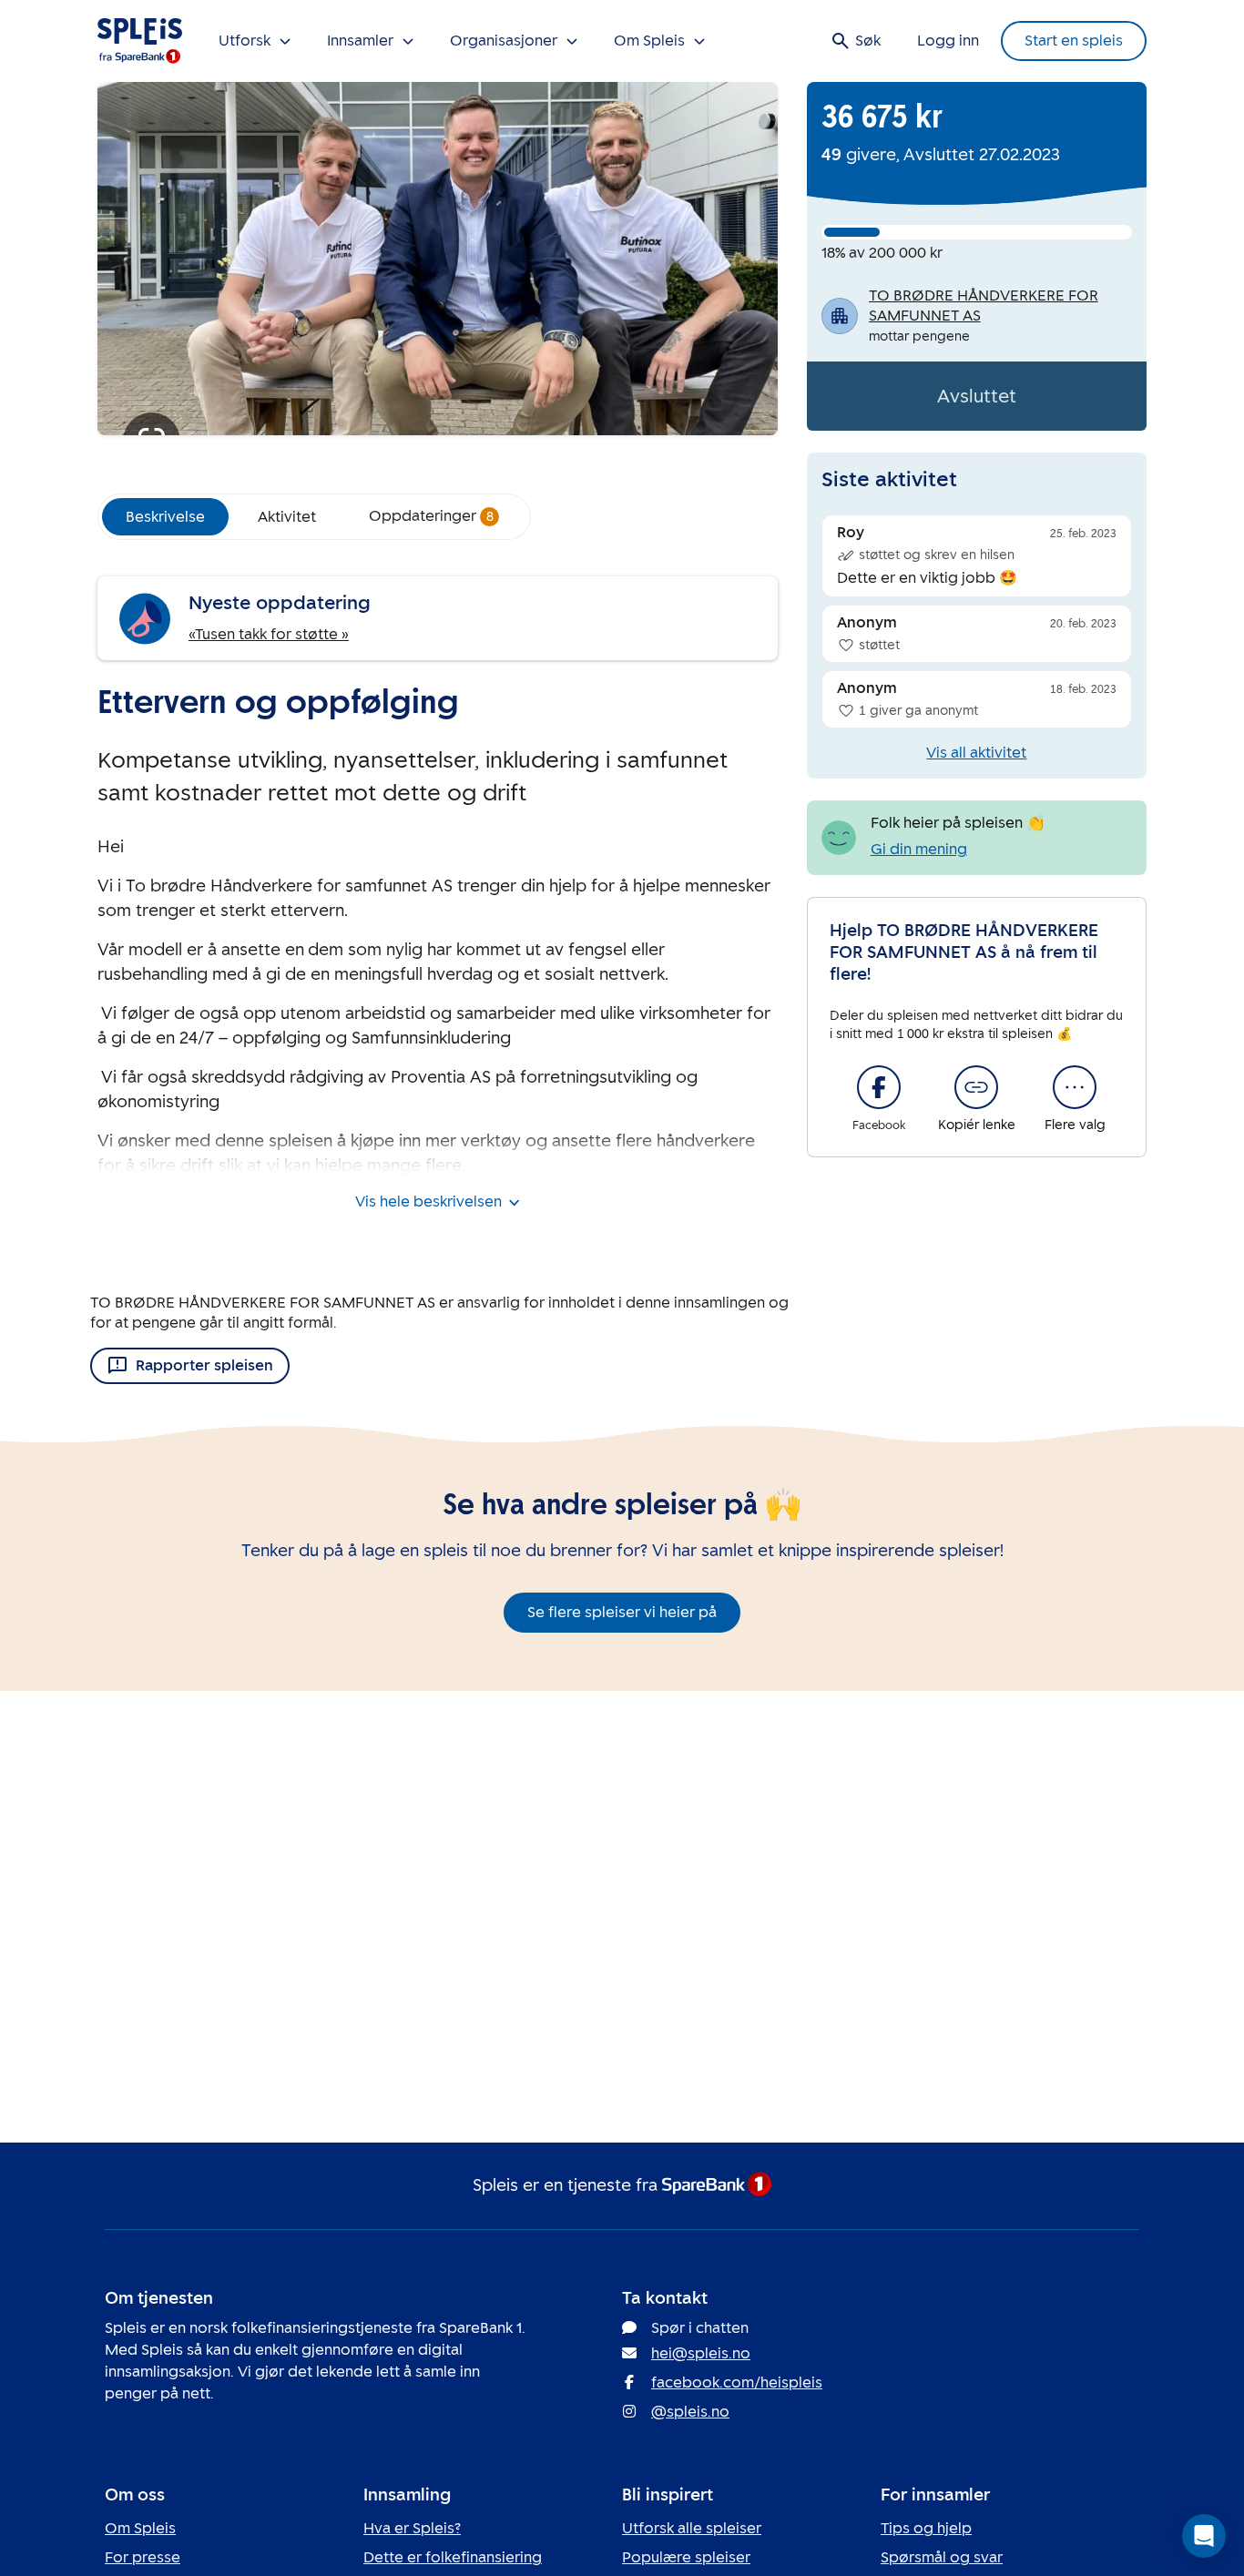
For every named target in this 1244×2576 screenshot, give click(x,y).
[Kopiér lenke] (976, 1087)
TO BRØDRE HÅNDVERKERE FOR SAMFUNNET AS (984, 305)
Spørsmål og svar (942, 2557)
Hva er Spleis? (412, 2528)
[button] (1204, 2536)
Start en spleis (1074, 41)
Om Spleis (140, 2528)
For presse (143, 2557)
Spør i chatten (700, 2328)
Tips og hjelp (926, 2528)
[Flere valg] (1075, 1087)
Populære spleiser (686, 2557)
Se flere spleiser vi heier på (622, 1612)
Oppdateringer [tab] (431, 516)
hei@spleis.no (701, 2353)
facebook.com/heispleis (737, 2383)
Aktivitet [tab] (287, 517)
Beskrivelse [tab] (165, 517)
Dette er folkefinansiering (453, 2557)
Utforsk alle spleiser (692, 2528)
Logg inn (948, 41)
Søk (868, 41)
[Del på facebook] (879, 1087)
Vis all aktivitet (976, 753)
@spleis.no (690, 2412)
